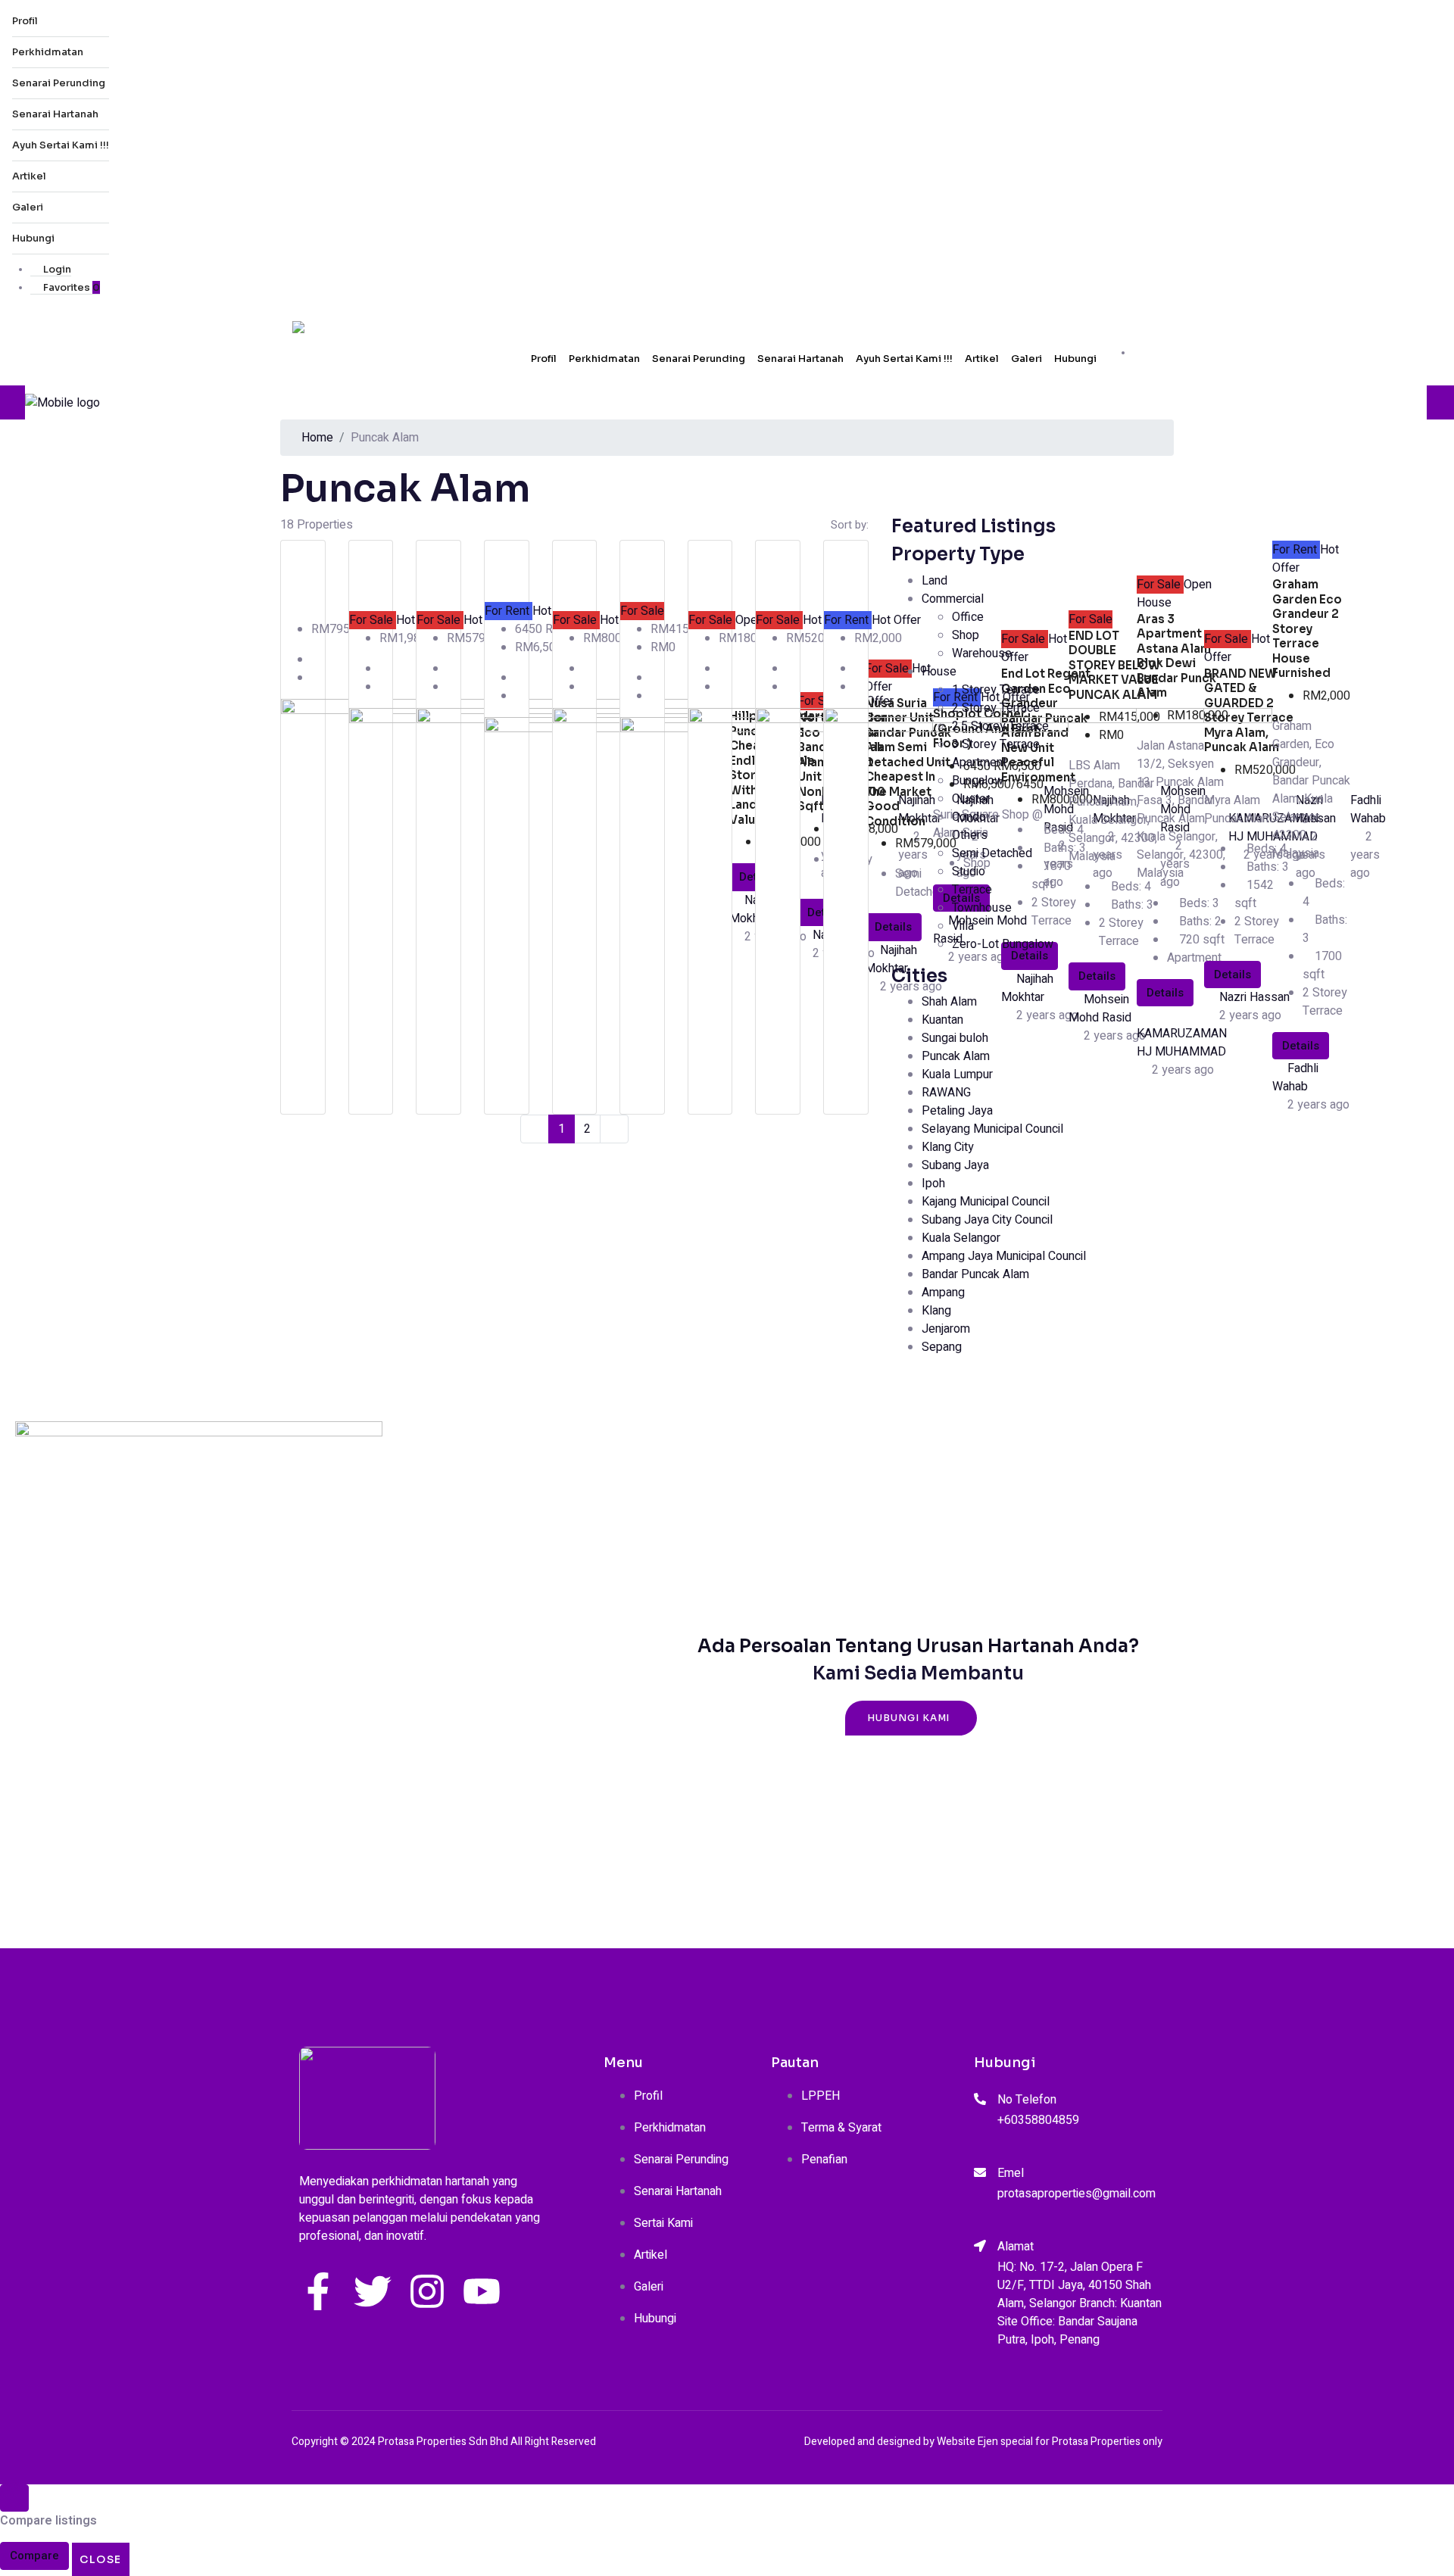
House (939, 672)
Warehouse (982, 653)
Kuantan (942, 1020)
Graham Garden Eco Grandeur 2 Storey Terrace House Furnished (1307, 628)
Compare (34, 2556)
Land (934, 581)
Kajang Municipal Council (986, 1202)
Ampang (943, 1293)
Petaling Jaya (957, 1111)
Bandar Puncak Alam (975, 1274)
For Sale (373, 620)
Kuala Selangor (961, 1238)
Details (1301, 1046)
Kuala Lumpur (957, 1074)
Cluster (971, 799)
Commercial (953, 599)
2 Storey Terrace (996, 708)
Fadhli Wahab (1295, 1077)
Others (970, 835)
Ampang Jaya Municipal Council (1004, 1256)
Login (56, 269)
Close (101, 2559)
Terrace (972, 890)
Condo (969, 817)
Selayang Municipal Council (992, 1129)
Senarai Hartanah (55, 114)
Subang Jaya (955, 1165)
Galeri (28, 207)
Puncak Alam (956, 1056)
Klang (936, 1311)
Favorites (70, 287)
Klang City (948, 1147)
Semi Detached (992, 853)
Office (968, 617)
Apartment (979, 763)
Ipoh (933, 1184)
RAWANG (946, 1093)
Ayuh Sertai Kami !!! (61, 145)
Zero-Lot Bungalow (1003, 944)
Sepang (942, 1347)
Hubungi (33, 238)
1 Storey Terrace (996, 690)
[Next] (614, 1129)
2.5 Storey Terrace (1000, 726)
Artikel (29, 176)
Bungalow (978, 781)
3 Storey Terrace (996, 744)
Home (317, 438)
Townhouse (982, 908)
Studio (969, 872)
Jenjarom (946, 1329)
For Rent (509, 611)
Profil (25, 21)
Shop (966, 635)
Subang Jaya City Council (987, 1220)
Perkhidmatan (48, 52)
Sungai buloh (955, 1038)
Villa (963, 926)
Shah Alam (949, 1002)
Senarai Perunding (59, 83)
